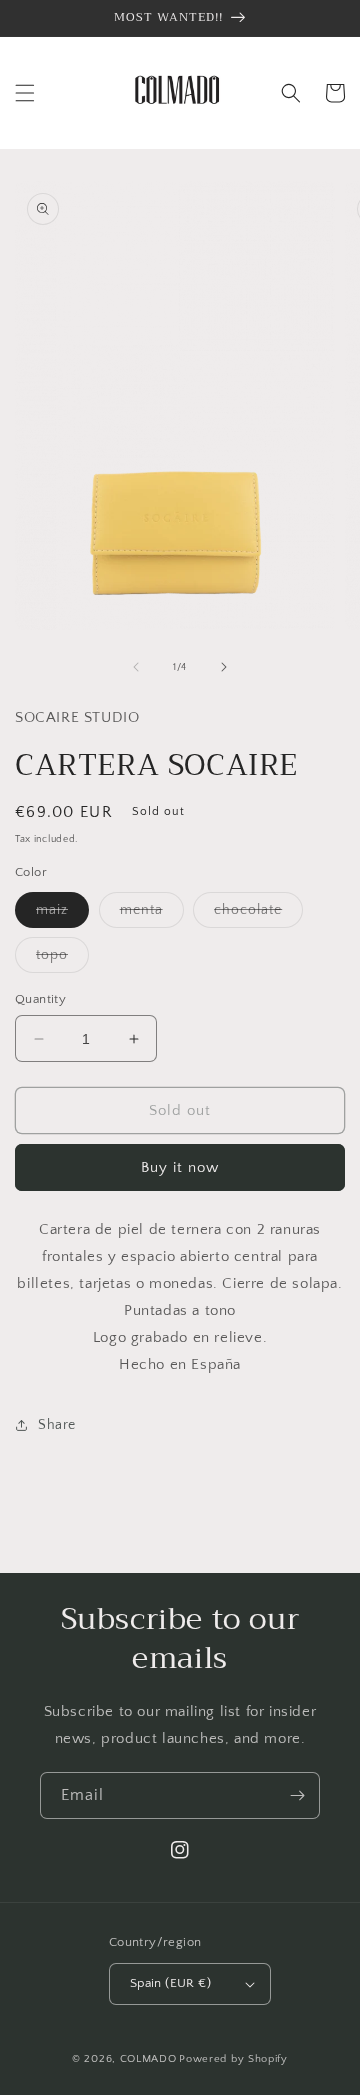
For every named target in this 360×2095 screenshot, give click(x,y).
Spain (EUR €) (170, 1983)
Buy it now (180, 1167)
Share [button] (57, 1425)
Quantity (40, 999)
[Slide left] (136, 667)
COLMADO (148, 2059)
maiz (62, 914)
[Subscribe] (297, 1795)
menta (152, 914)
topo (62, 959)
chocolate (258, 914)
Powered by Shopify (233, 2059)
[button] (25, 93)
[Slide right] (224, 667)
